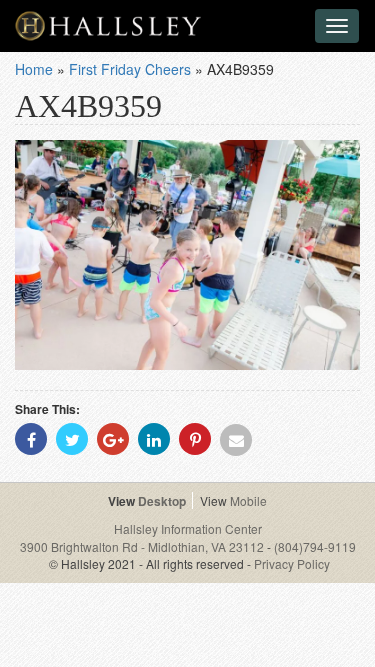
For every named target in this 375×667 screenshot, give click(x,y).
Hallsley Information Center (188, 528)
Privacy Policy (292, 563)
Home (34, 69)
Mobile (248, 500)
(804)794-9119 (315, 546)
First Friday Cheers (130, 69)
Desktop (162, 501)
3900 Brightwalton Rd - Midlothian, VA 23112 (143, 546)
